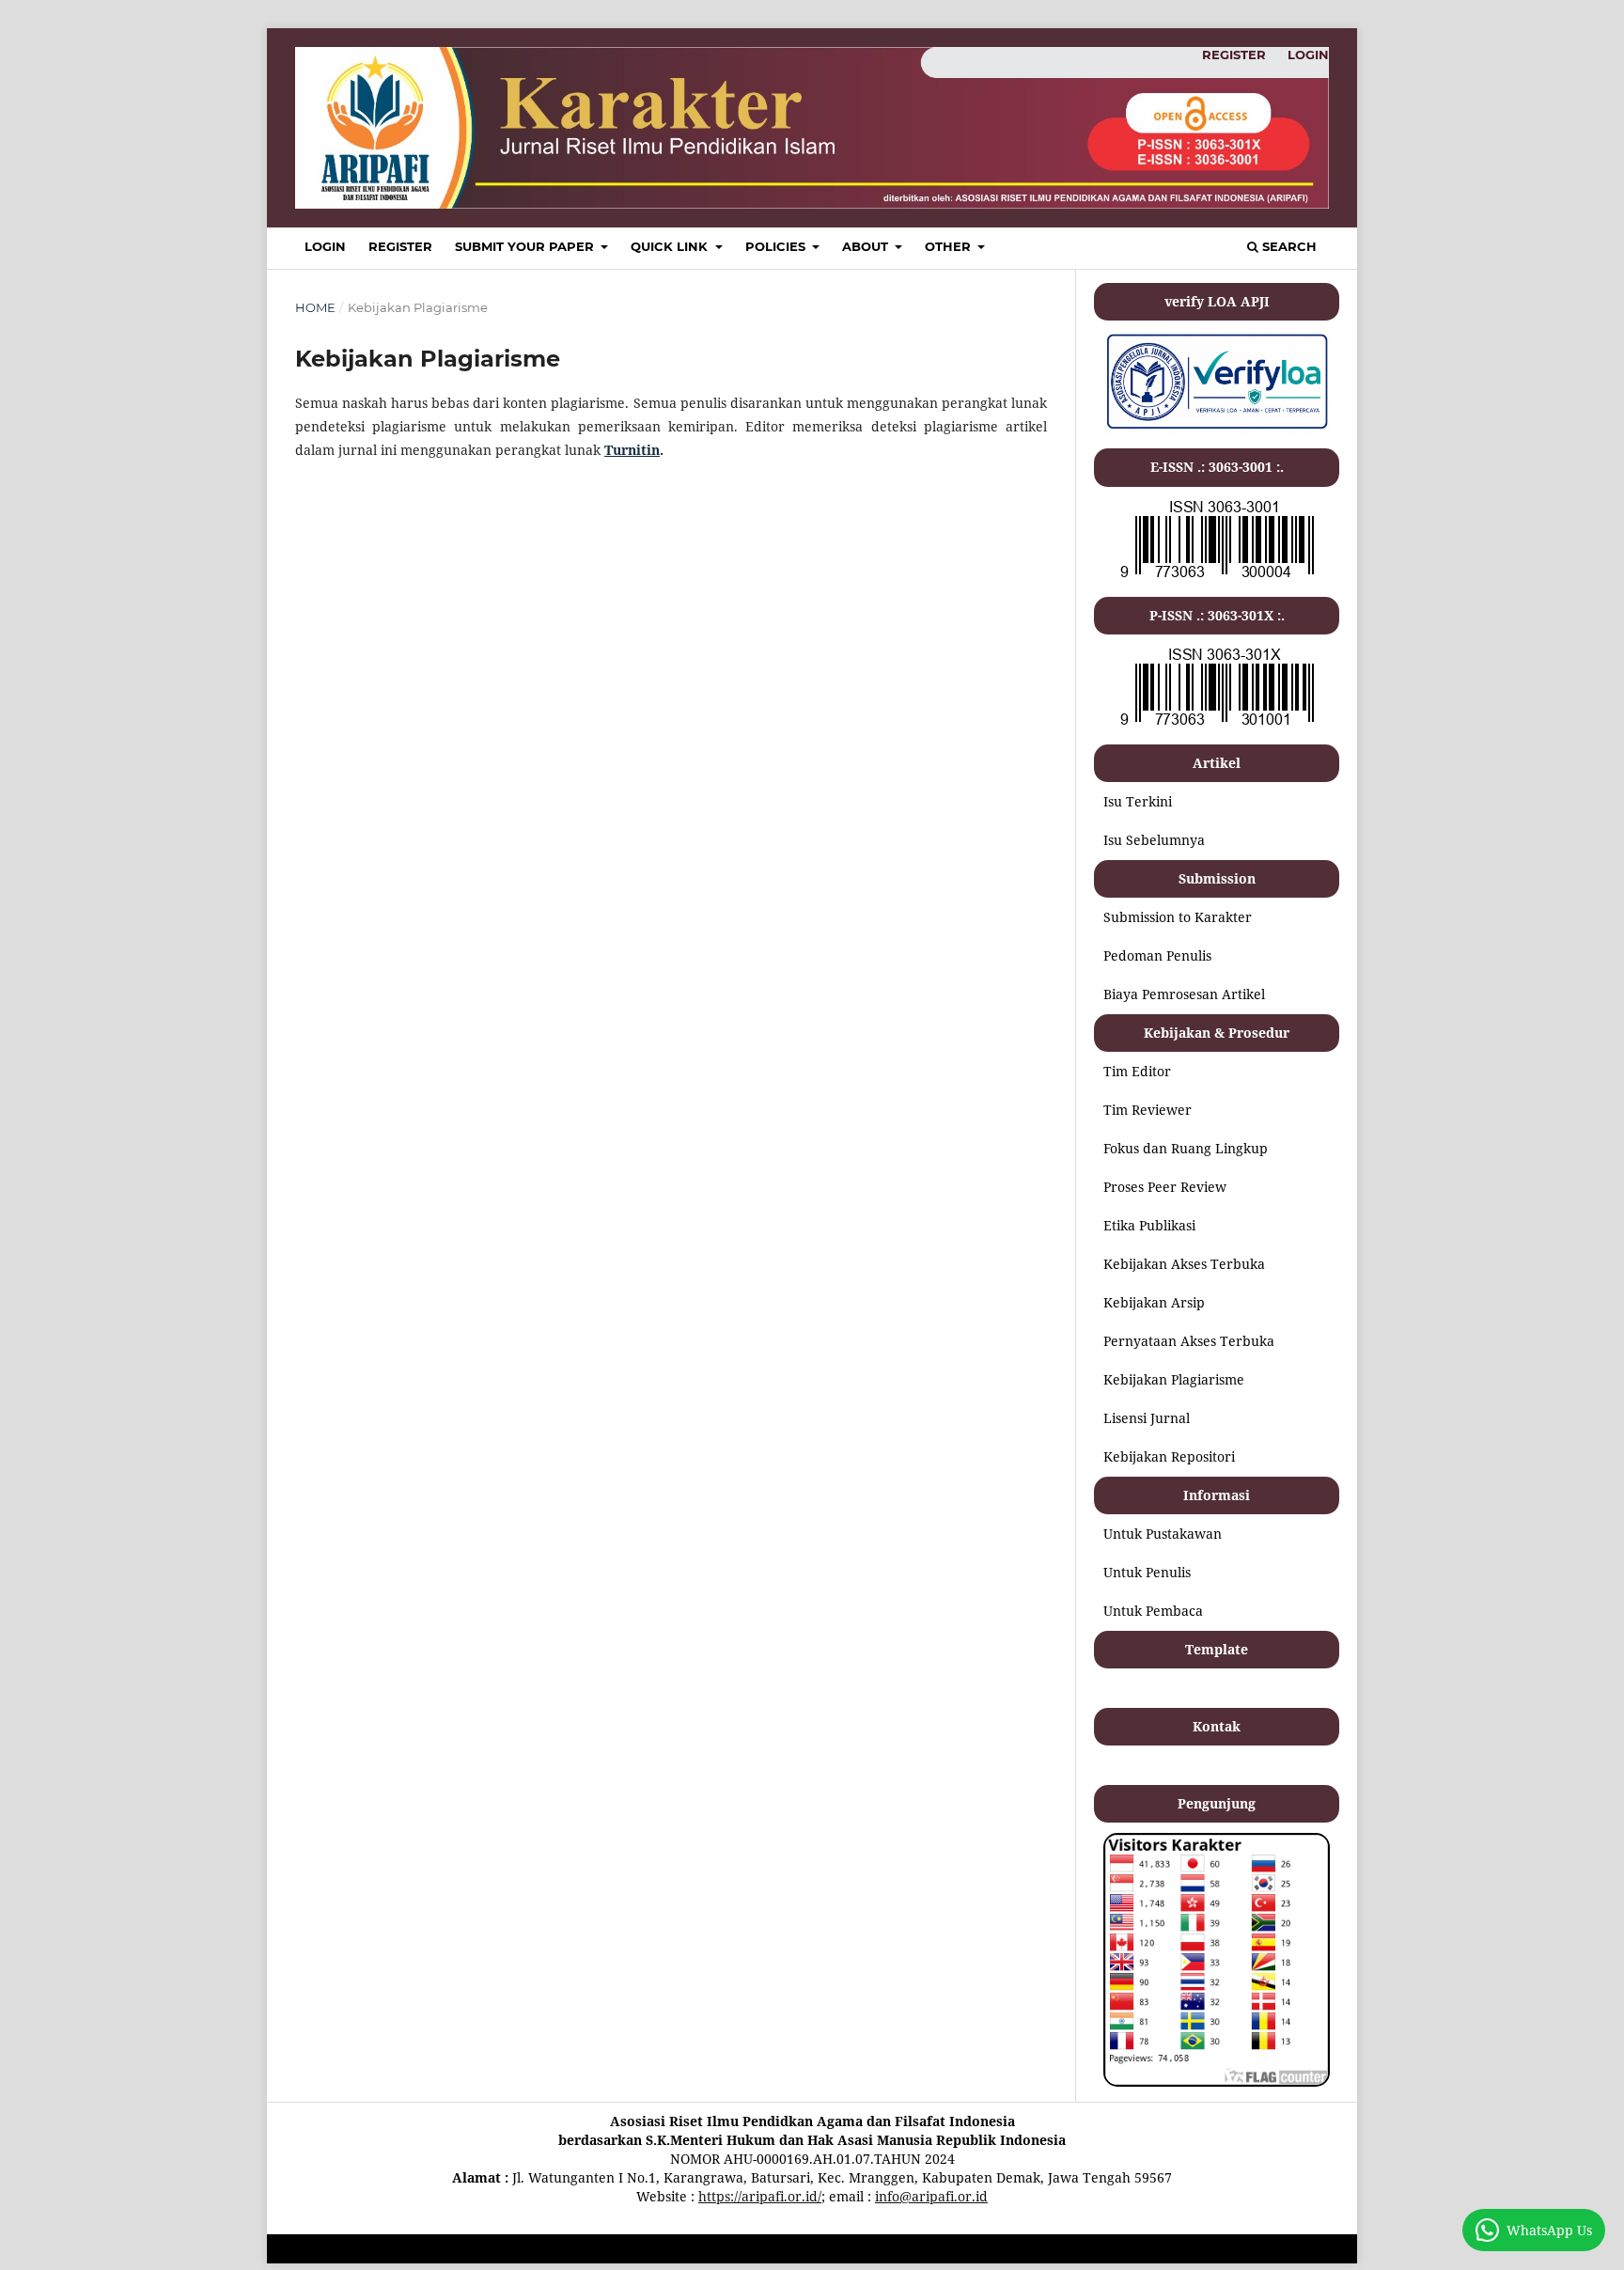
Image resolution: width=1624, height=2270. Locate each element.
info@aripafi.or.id (931, 2196)
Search (1288, 246)
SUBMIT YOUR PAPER (526, 246)
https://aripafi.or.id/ (760, 2196)
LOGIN (325, 246)
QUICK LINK (671, 246)
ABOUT (867, 246)
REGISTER (400, 246)
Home (315, 307)
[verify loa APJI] (1217, 428)
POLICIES (777, 246)
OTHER (950, 246)
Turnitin (632, 450)
